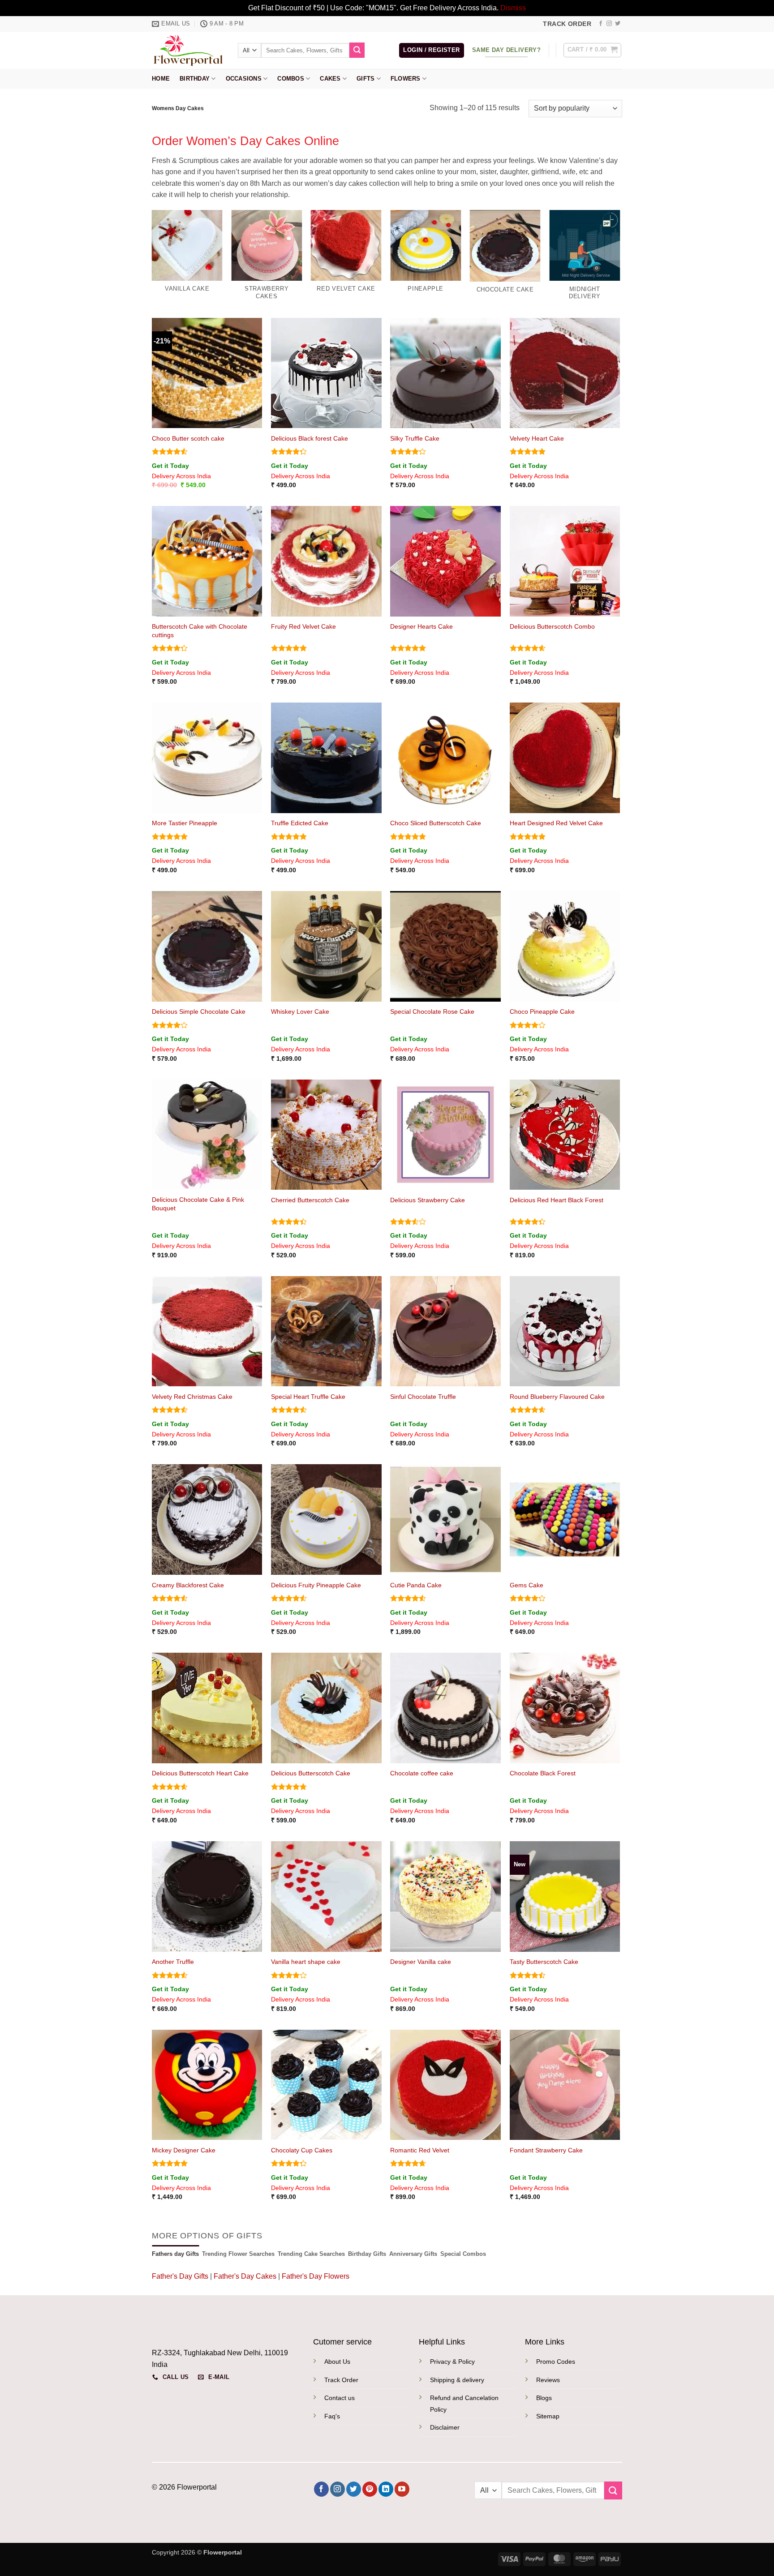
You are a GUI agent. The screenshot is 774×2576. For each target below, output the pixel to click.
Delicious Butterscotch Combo (552, 626)
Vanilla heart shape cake (306, 1962)
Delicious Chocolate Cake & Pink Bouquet (198, 1204)
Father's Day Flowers (316, 2276)
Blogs (544, 2398)
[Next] (619, 263)
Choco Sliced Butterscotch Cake (436, 823)
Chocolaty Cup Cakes (302, 2150)
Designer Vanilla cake (421, 1962)
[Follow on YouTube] (402, 2489)
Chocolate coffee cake (422, 1773)
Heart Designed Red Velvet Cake (556, 823)
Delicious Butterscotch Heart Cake (200, 1773)
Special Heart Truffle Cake (308, 1397)
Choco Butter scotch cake (188, 438)
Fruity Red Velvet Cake (303, 626)
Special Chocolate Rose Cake (432, 1012)
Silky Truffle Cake (415, 438)
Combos (291, 79)
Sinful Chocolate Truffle (423, 1397)
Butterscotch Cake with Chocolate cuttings (200, 631)
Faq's (332, 2416)
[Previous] (152, 263)
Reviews (548, 2380)
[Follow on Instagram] (609, 24)
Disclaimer (445, 2427)
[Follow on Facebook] (601, 24)
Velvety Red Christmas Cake (192, 1397)
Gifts (365, 79)
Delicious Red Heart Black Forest (557, 1200)
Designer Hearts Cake (421, 626)
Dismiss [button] (513, 8)
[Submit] (357, 50)
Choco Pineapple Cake (542, 1012)
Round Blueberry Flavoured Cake (557, 1397)
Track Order (341, 2380)
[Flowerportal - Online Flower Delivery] (188, 50)
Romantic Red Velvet (420, 2150)
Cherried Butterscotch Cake (310, 1200)
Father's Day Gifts (181, 2276)
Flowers (406, 79)
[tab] (175, 2254)
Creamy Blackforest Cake (188, 1585)
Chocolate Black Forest (543, 1773)
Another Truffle (173, 1962)
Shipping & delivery (457, 2380)
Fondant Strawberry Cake (546, 2150)
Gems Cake (527, 1585)
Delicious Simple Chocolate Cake (199, 1012)
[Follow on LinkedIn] (386, 2489)
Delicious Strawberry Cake (428, 1200)
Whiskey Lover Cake (300, 1012)
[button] (431, 50)
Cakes (330, 79)
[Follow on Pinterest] (370, 2489)
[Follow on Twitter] (618, 24)
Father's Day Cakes (245, 2276)
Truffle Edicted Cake (300, 823)
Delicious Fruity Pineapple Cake (316, 1585)
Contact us (340, 2398)
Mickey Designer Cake (184, 2150)
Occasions (244, 79)
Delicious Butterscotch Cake (311, 1773)
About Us (337, 2362)
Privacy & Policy (452, 2362)
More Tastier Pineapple (185, 823)
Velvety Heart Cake (537, 438)
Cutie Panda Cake (416, 1585)
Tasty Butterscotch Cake (544, 1962)
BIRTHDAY (195, 79)
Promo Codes (556, 2362)
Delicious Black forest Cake (310, 438)
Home (161, 79)
